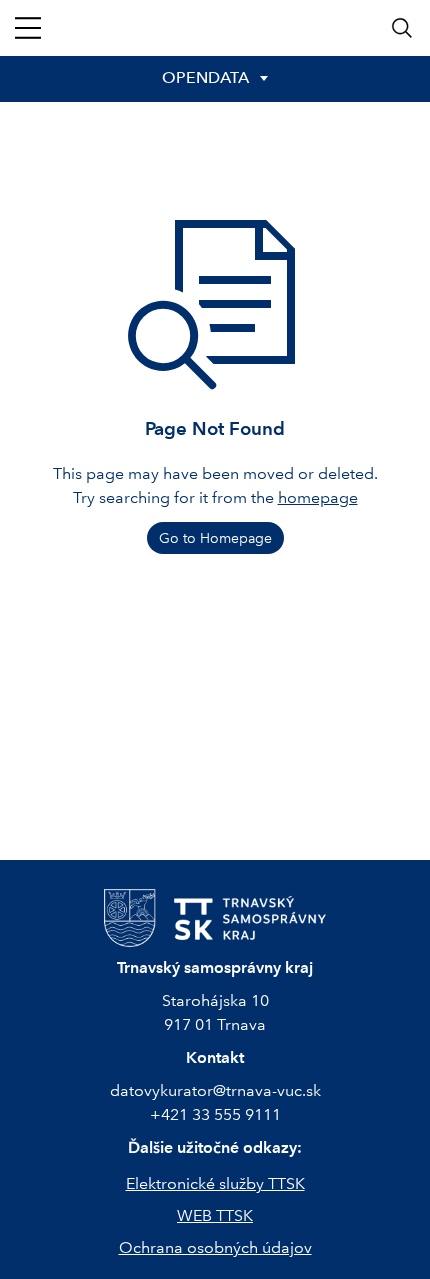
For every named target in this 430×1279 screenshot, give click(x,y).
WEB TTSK (215, 1215)
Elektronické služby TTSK (215, 1183)
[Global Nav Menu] (28, 28)
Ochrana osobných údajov (215, 1247)
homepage (318, 497)
